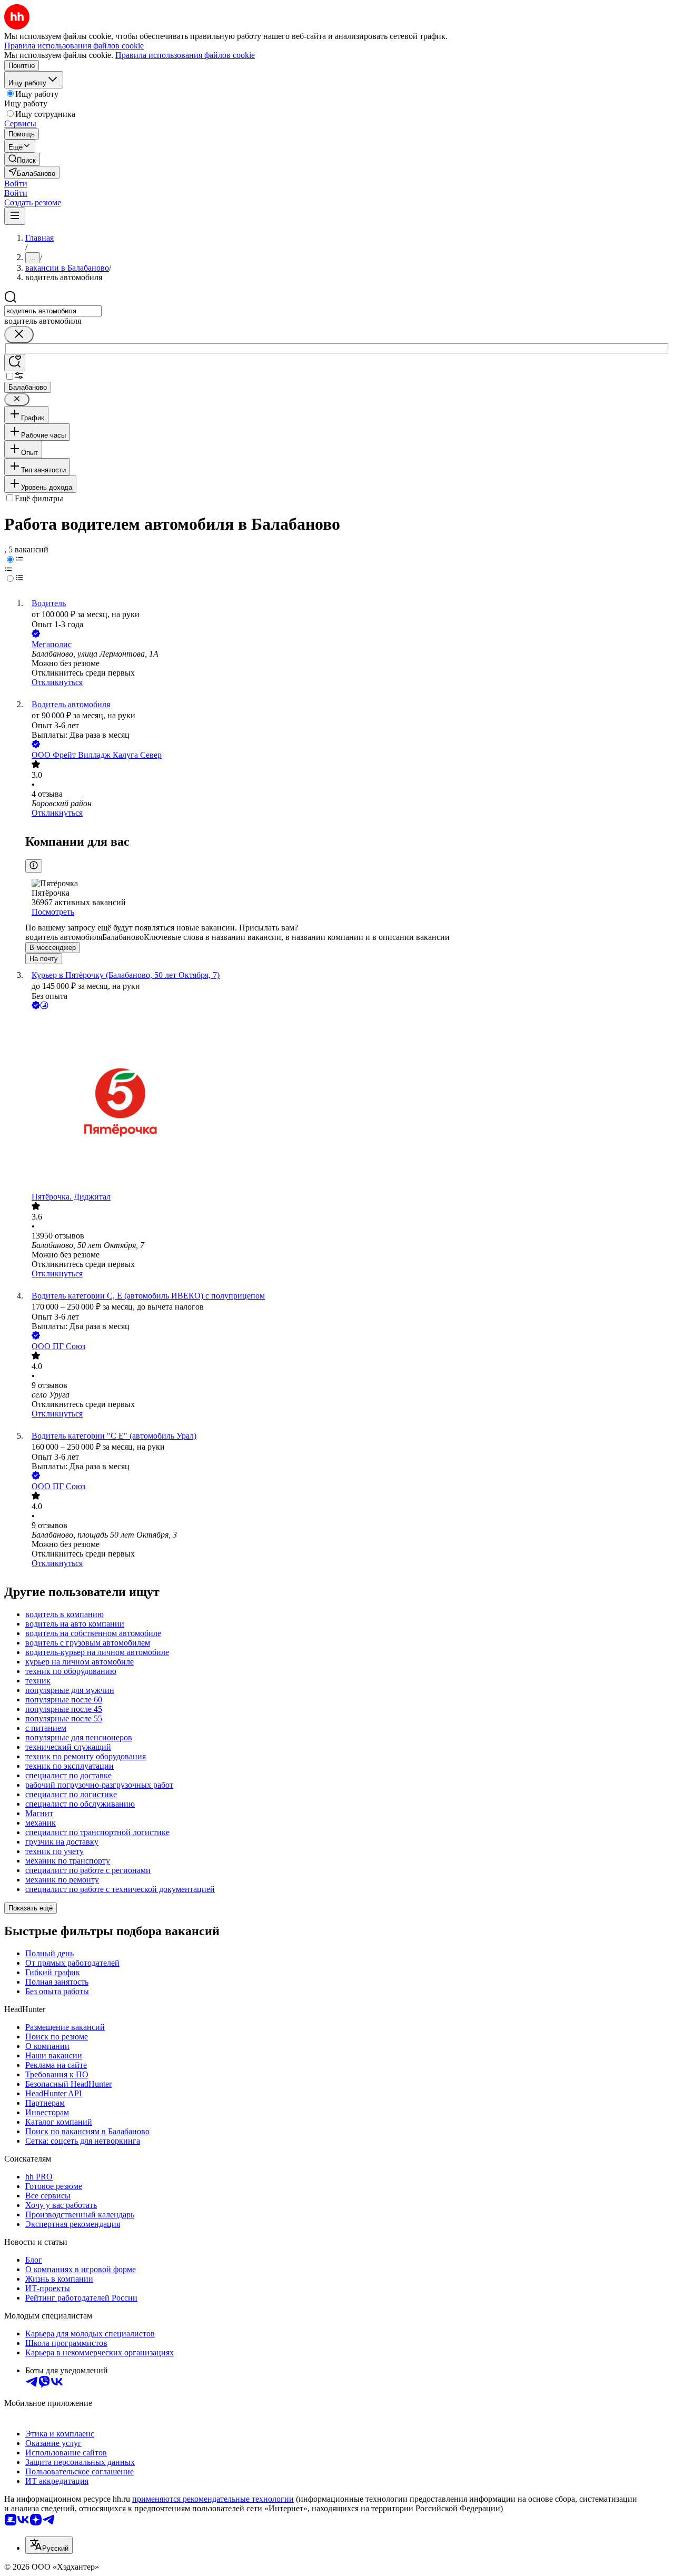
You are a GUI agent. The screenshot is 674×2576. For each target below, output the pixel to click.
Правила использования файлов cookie (185, 55)
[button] (16, 184)
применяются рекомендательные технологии (213, 2499)
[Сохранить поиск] (15, 363)
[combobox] (53, 311)
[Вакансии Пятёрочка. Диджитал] (348, 1102)
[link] (22, 159)
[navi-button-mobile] (15, 216)
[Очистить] (19, 335)
